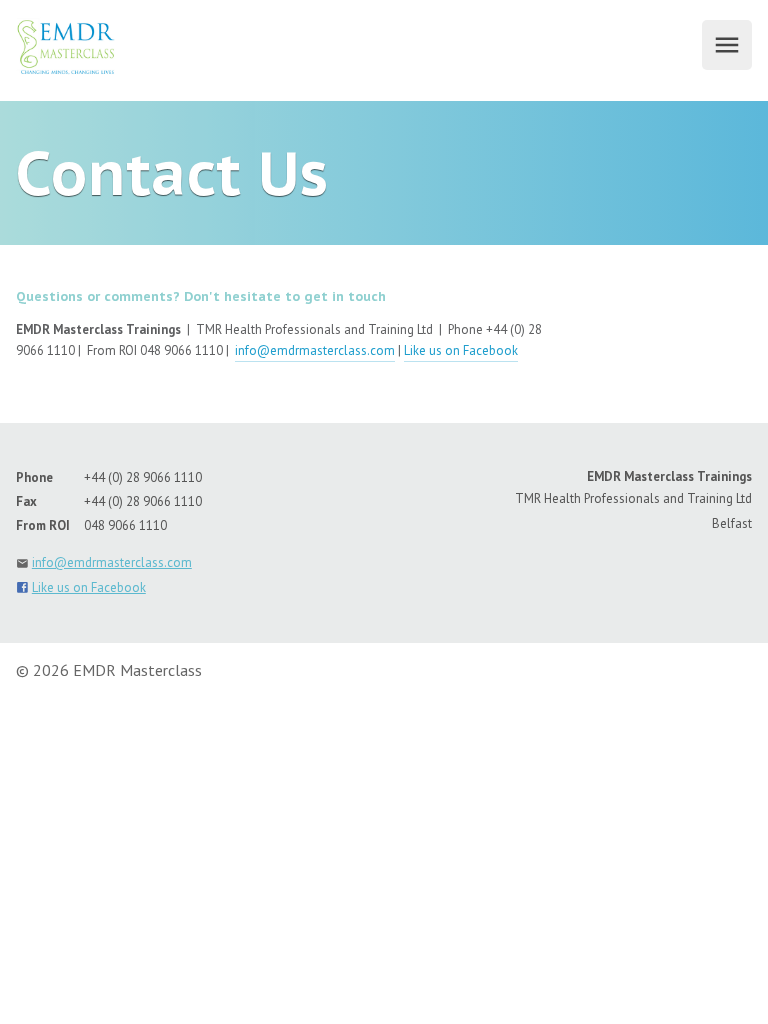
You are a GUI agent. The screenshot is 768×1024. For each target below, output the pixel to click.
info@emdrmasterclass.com (315, 350)
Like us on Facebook (461, 350)
